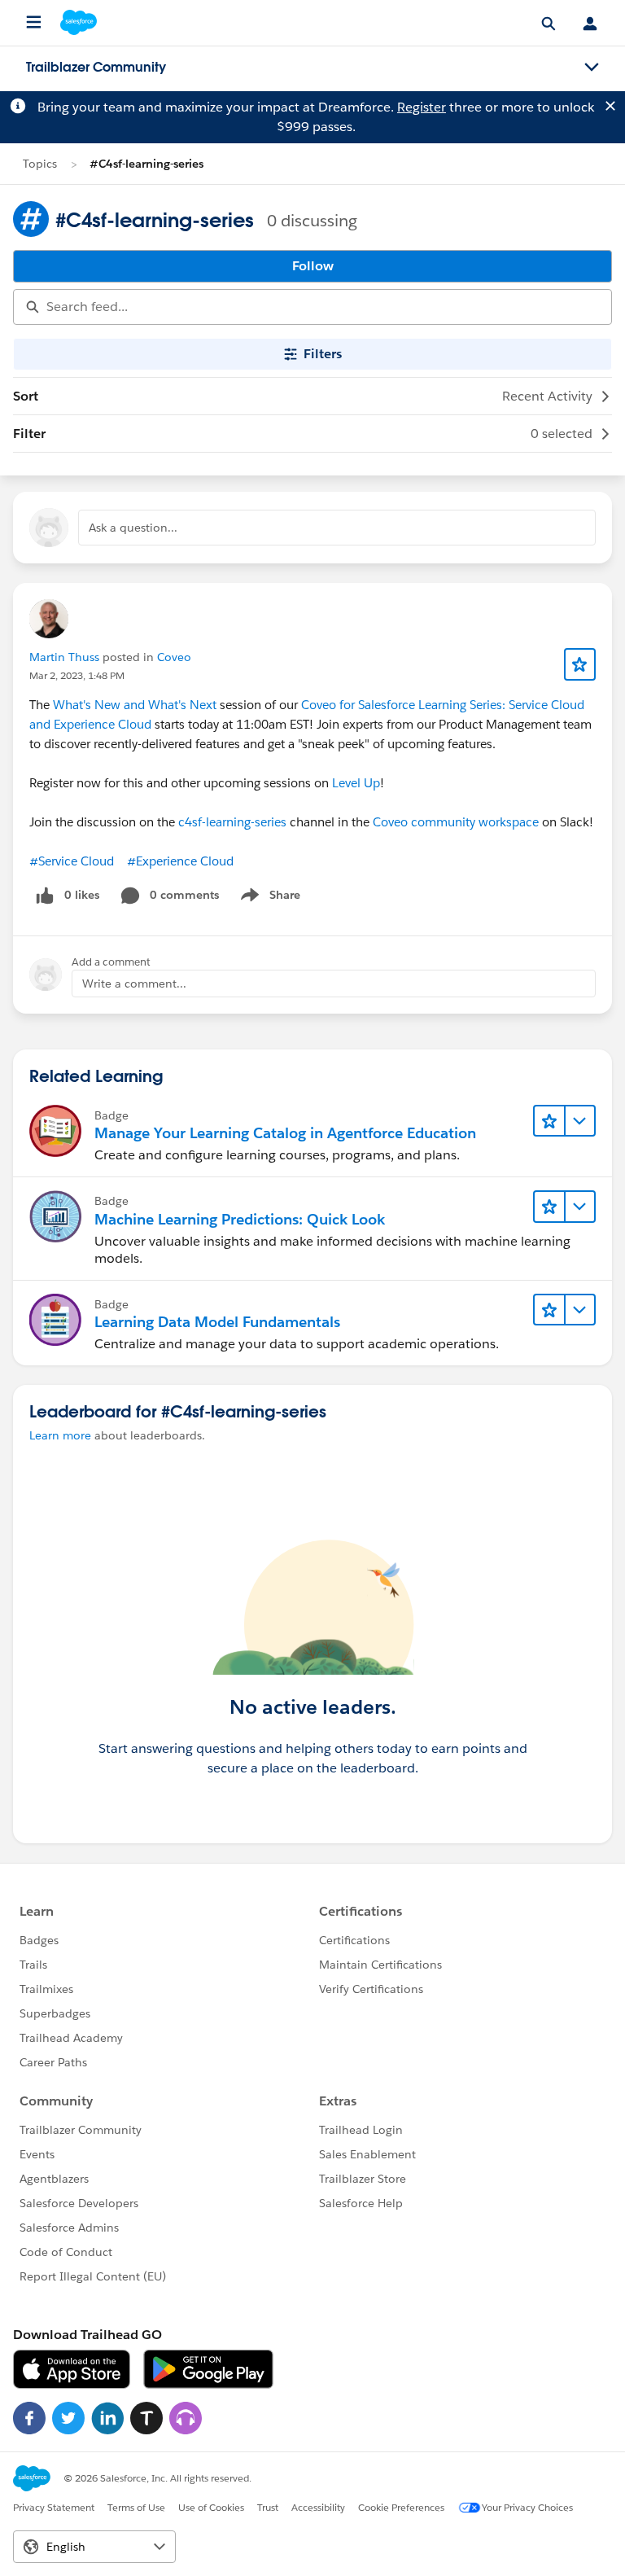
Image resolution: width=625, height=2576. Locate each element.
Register (422, 107)
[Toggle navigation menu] (592, 68)
